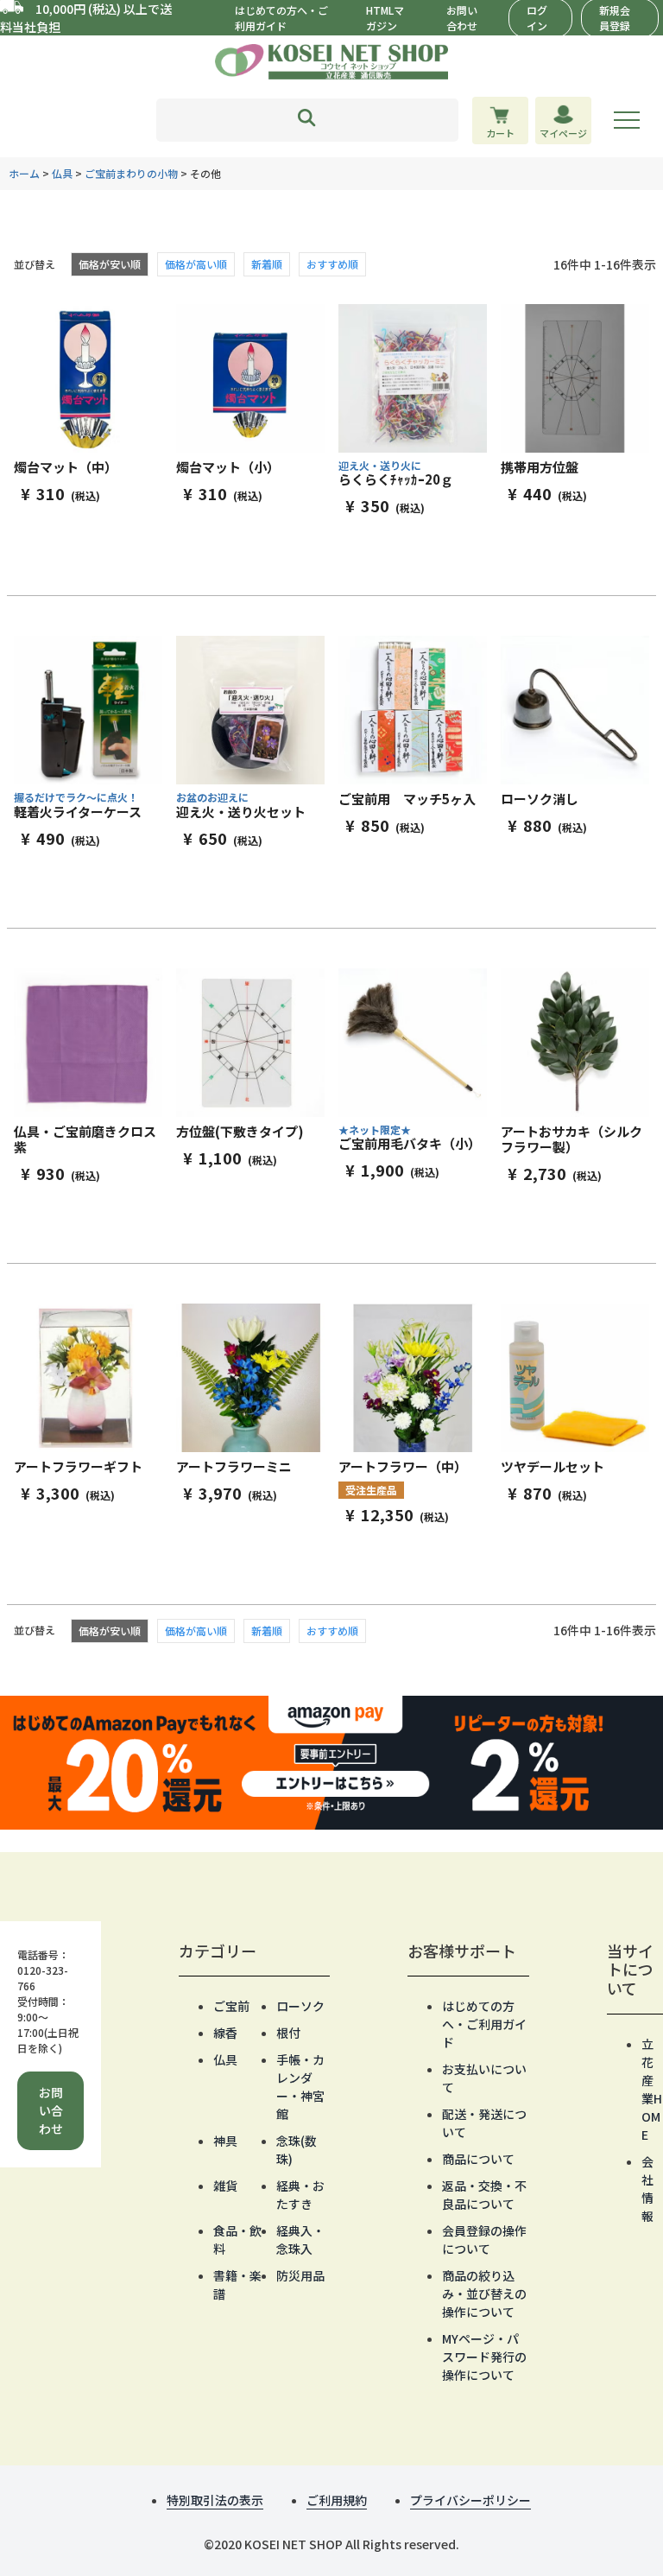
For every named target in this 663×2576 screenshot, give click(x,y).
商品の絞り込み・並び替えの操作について (484, 2294)
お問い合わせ (462, 18)
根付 (288, 2033)
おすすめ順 (332, 264)
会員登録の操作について (484, 2240)
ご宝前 (231, 2006)
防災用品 (300, 2275)
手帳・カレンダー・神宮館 (300, 2087)
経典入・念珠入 (300, 2240)
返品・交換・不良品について (484, 2195)
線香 (225, 2033)
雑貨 (225, 2186)
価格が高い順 (196, 264)
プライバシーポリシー (470, 2500)
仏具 (62, 173)
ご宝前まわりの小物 (131, 173)
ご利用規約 (337, 2500)
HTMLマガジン (385, 18)
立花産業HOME (652, 2089)
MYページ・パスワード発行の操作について (484, 2357)
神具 (225, 2141)
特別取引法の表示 (215, 2500)
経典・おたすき (300, 2195)
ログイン (537, 18)
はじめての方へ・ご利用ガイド (281, 18)
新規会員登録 (615, 18)
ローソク (300, 2006)
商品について (478, 2159)
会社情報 (647, 2189)
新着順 (267, 264)
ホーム (24, 173)
